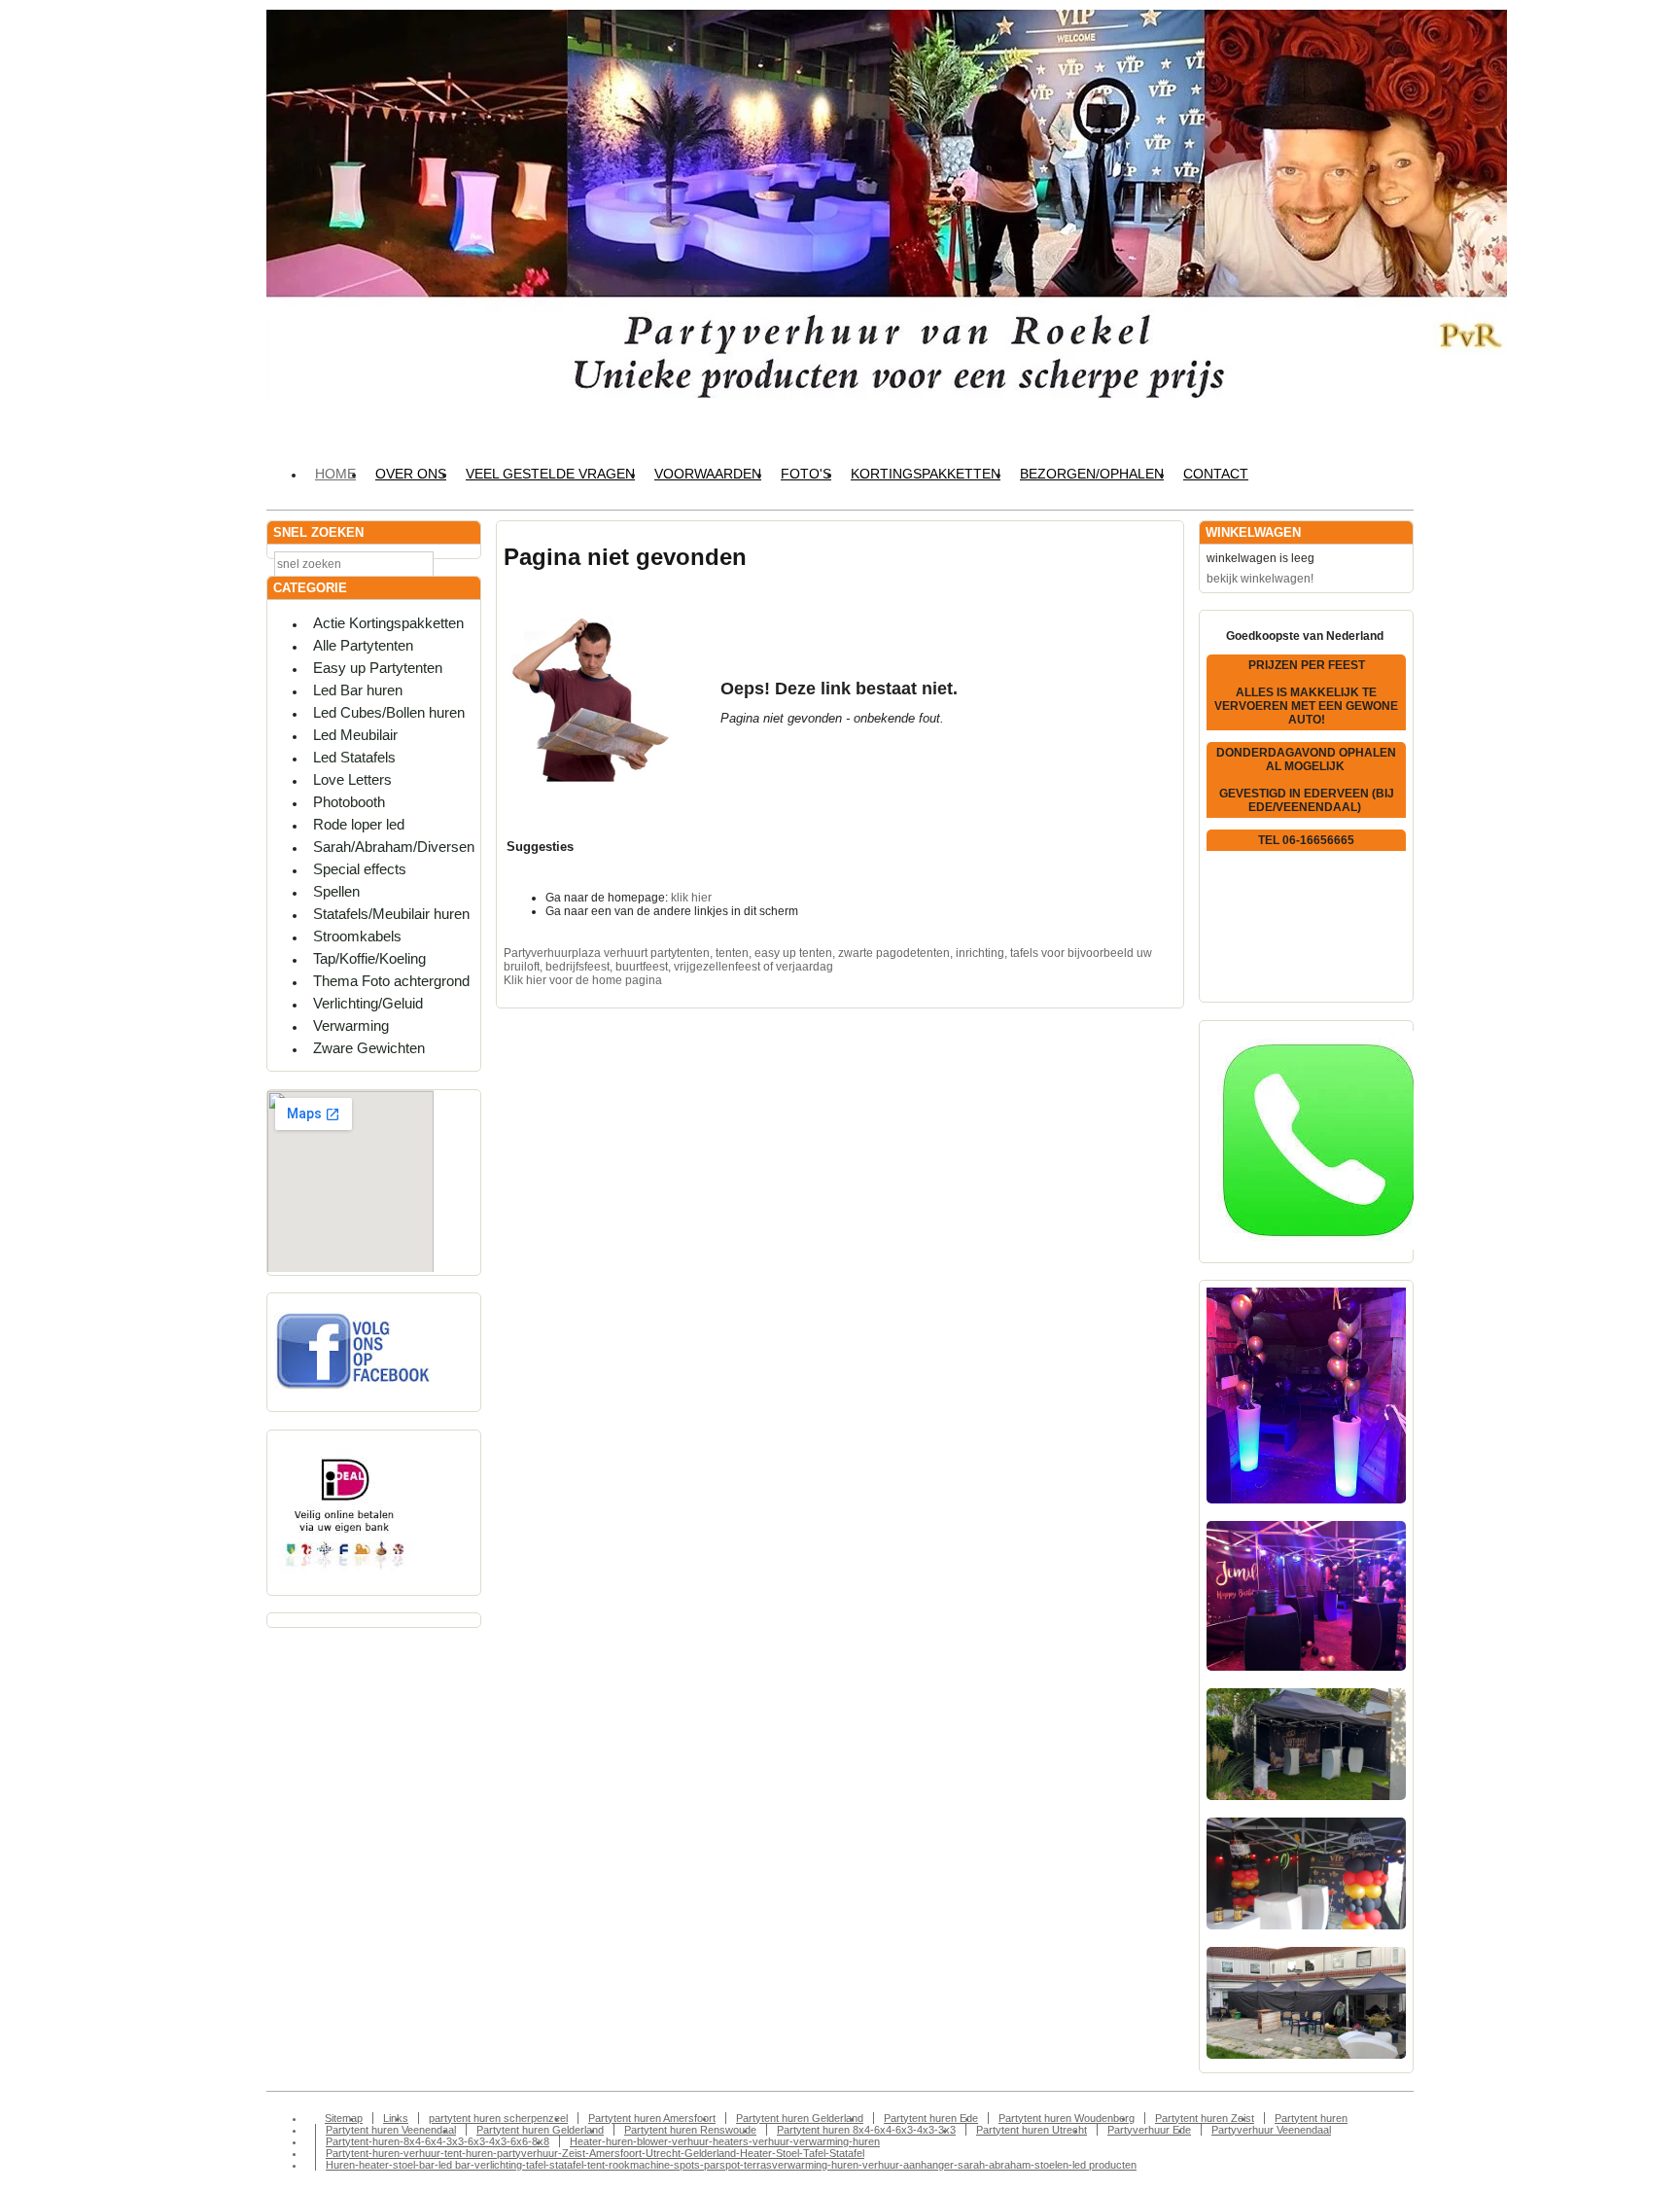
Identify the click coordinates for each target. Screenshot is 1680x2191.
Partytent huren (1311, 2118)
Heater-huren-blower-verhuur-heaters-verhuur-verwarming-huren (725, 2141)
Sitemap (344, 2118)
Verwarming (351, 1025)
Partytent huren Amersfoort (652, 2118)
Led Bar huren (358, 690)
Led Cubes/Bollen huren (389, 712)
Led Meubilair (355, 735)
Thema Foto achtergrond (391, 981)
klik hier (691, 898)
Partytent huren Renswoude (690, 2130)
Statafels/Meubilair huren (391, 914)
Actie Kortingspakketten (388, 623)
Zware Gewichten (369, 1048)
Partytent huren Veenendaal (391, 2130)
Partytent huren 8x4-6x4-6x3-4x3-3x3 (866, 2130)
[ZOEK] (462, 563)
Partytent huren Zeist (1205, 2118)
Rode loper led (359, 824)
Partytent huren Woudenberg (1067, 2118)
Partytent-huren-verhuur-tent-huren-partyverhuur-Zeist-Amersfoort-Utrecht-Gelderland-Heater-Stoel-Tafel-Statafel (595, 2153)
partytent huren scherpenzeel (498, 2118)
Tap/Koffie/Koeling (369, 958)
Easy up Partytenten (378, 668)
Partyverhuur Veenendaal (1271, 2130)
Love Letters (352, 779)
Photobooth (349, 802)
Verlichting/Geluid (368, 1003)
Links (396, 2118)
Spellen (336, 891)
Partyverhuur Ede (1149, 2130)
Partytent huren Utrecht (1032, 2130)
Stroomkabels (357, 936)
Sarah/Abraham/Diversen (394, 847)
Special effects (360, 869)
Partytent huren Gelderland (800, 2118)
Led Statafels (354, 757)
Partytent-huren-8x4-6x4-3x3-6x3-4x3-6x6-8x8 (437, 2141)
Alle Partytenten (363, 645)
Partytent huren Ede (931, 2118)
